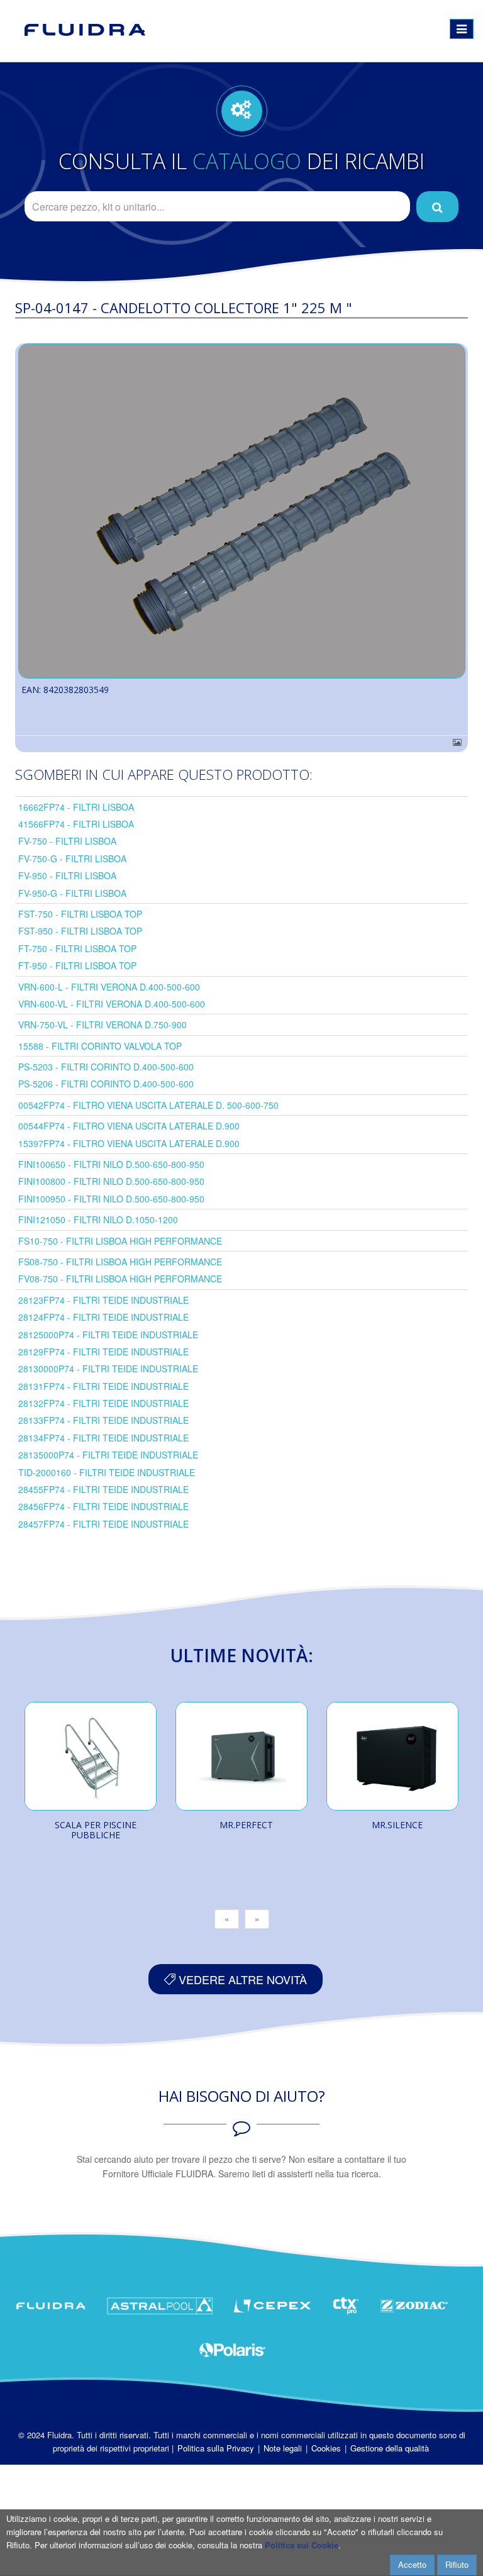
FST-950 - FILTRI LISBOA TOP (80, 931)
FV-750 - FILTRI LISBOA (67, 841)
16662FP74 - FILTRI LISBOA (76, 807)
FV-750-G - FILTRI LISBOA (72, 858)
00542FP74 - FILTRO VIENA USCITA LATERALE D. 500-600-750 (148, 1105)
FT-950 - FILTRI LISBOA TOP (77, 965)
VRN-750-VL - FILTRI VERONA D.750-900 (103, 1024)
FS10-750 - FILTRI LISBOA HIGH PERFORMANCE (120, 1241)
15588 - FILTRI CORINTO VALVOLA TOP (100, 1046)
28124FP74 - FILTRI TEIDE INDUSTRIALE (103, 1317)
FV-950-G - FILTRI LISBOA (72, 893)
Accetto (412, 2564)
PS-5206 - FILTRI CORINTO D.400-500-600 (106, 1084)
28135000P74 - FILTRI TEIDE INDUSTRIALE (108, 1455)
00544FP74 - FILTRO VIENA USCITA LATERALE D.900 (129, 1126)
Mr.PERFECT (246, 1825)
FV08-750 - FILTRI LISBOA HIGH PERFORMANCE (120, 1279)
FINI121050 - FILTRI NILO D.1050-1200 (98, 1219)
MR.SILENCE (397, 1825)
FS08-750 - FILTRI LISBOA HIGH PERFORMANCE (120, 1262)
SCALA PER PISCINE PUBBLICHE (96, 1830)
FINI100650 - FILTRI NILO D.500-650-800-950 (111, 1164)
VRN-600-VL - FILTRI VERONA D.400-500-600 (112, 1004)
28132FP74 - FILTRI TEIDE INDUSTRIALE (103, 1403)
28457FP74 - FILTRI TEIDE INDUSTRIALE (103, 1524)
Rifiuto (457, 2564)
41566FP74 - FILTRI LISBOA (76, 824)
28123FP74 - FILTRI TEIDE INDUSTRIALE (103, 1300)
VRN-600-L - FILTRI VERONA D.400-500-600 (109, 987)
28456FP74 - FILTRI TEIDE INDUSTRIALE (103, 1506)
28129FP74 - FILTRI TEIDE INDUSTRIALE (103, 1352)
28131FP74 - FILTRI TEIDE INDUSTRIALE (103, 1386)
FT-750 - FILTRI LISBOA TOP (77, 948)
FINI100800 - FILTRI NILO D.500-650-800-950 (111, 1181)
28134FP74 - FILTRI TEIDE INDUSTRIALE (103, 1438)
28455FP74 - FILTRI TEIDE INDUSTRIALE (103, 1489)
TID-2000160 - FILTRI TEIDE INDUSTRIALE (107, 1472)
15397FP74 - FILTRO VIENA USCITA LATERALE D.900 (129, 1143)
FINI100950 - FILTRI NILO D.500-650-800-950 (111, 1199)
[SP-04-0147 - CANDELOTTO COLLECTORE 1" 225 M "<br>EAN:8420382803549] (241, 511)
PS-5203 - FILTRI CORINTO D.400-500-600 (106, 1067)
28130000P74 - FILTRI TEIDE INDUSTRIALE (108, 1368)
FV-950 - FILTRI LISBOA (67, 875)
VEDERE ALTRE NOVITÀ (241, 1979)
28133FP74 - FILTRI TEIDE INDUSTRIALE (103, 1420)
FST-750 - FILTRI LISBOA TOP (80, 914)
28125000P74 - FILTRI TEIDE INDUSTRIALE (108, 1335)
